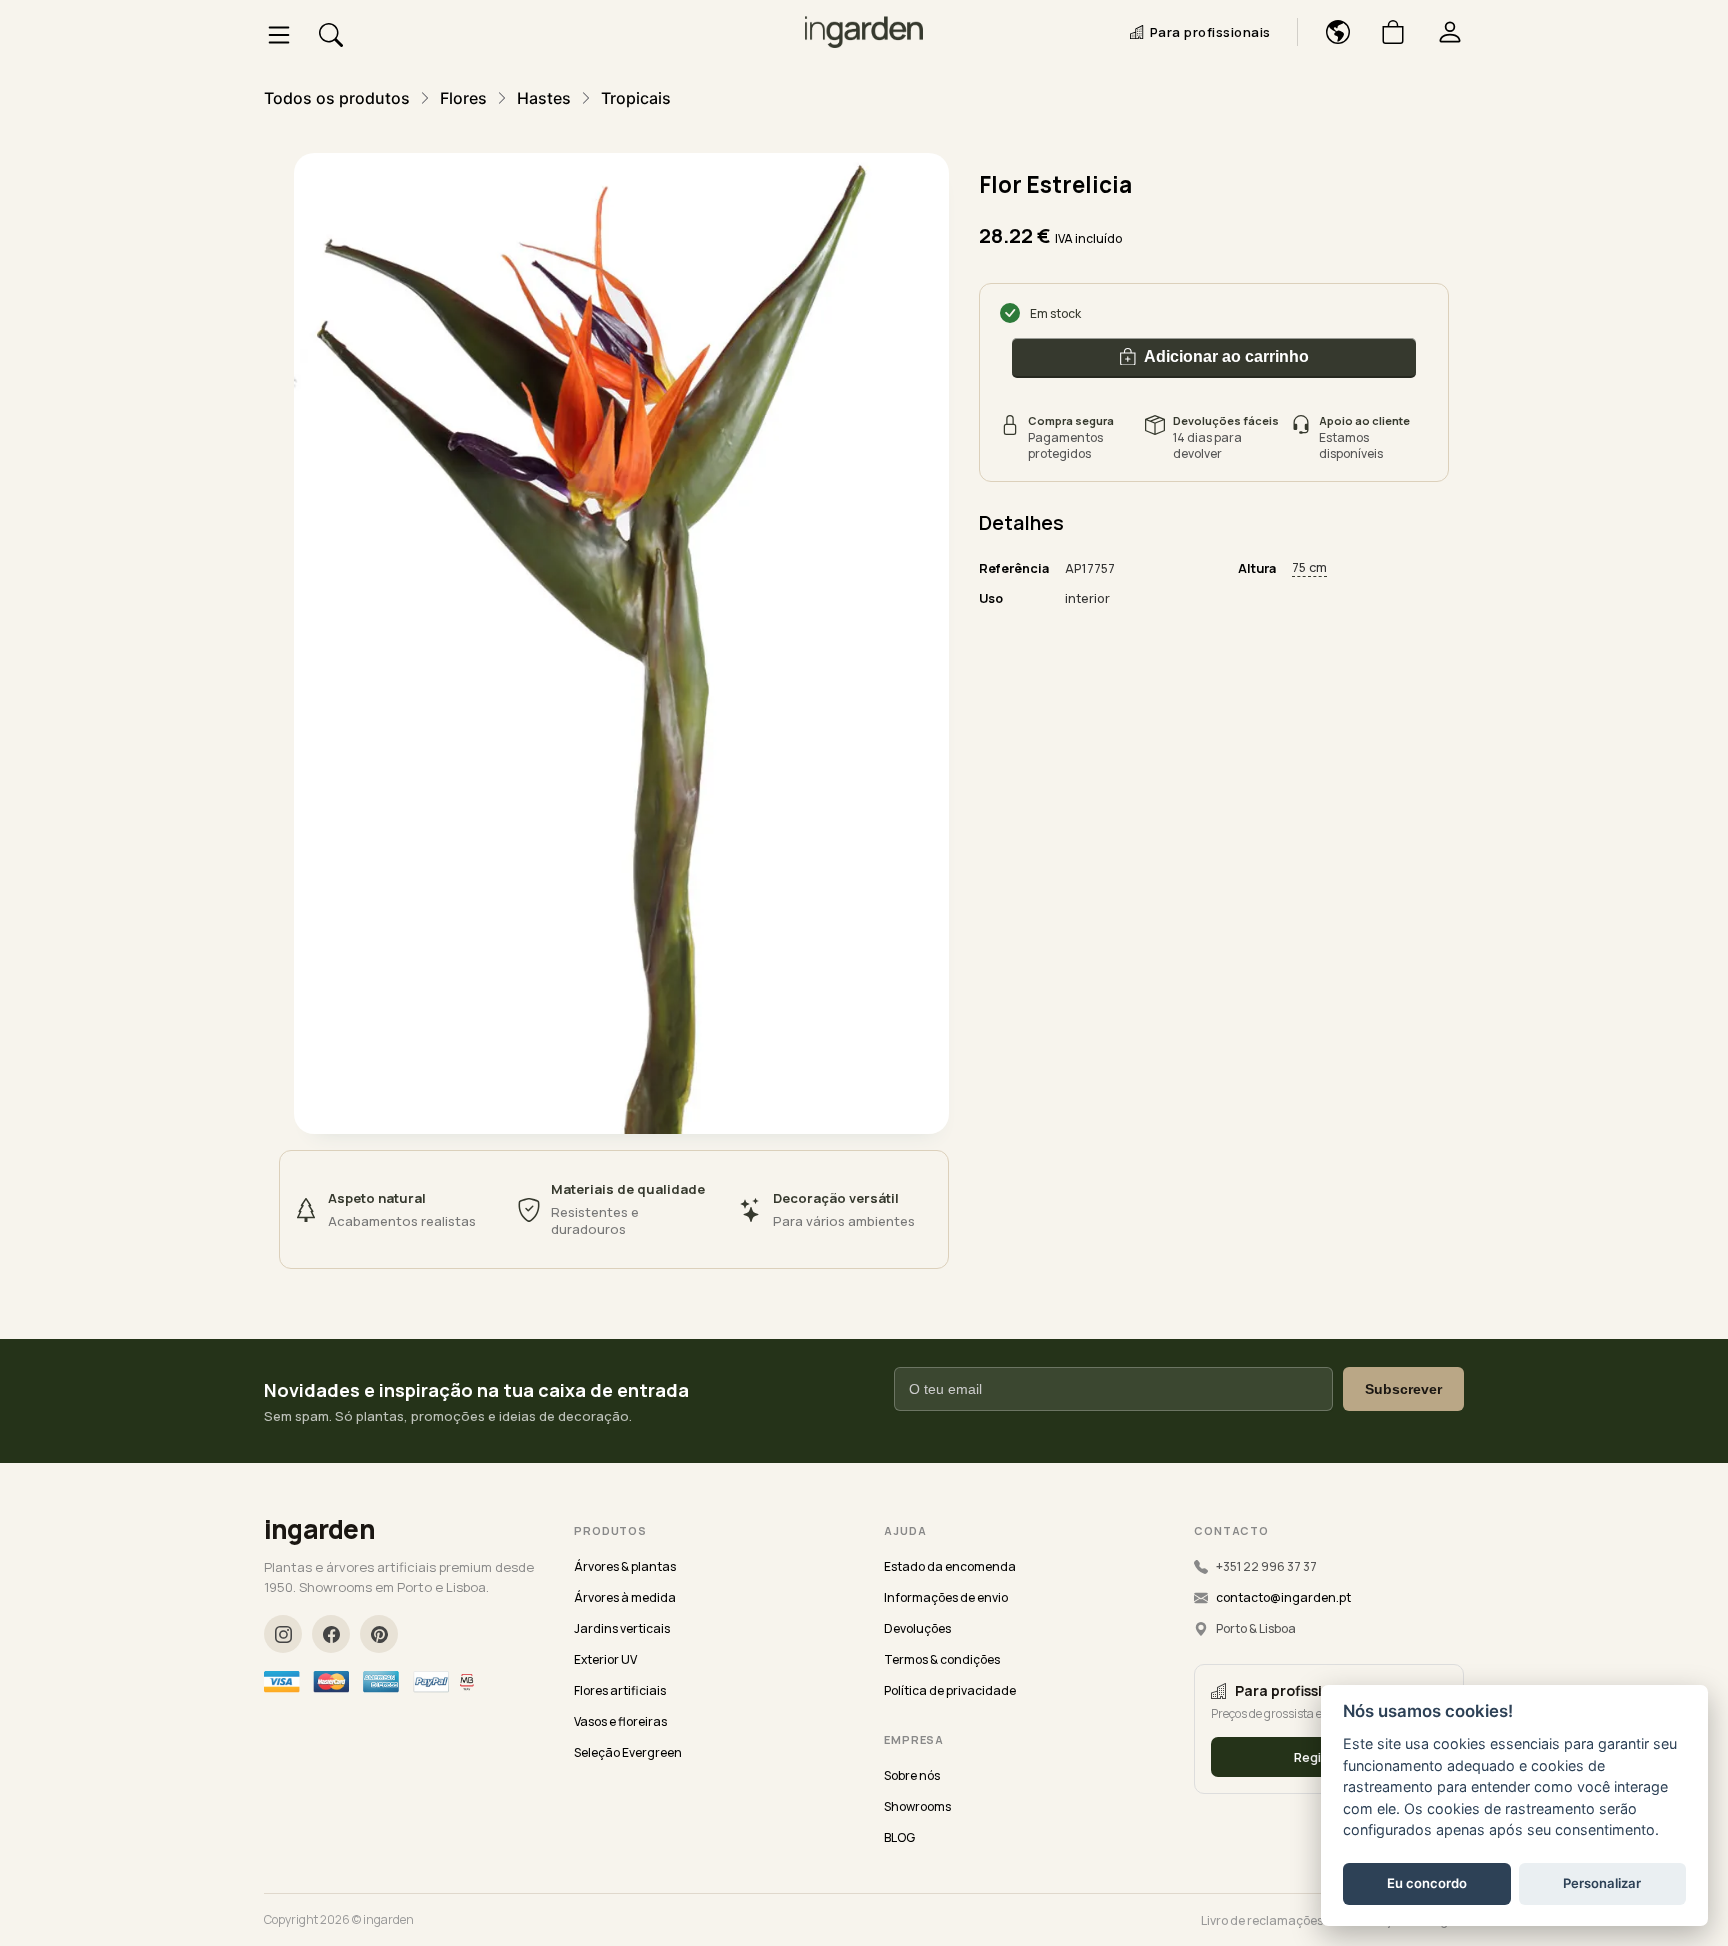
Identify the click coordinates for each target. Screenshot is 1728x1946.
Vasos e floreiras (620, 1721)
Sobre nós (912, 1775)
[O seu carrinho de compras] (1385, 32)
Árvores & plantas (625, 1566)
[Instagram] (283, 1634)
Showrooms (917, 1806)
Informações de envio (946, 1597)
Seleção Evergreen (628, 1752)
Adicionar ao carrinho (1226, 355)
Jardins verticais (622, 1628)
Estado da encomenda (950, 1566)
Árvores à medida (625, 1597)
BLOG (899, 1837)
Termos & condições (942, 1659)
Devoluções (917, 1628)
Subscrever (1403, 1389)
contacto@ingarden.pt (1283, 1597)
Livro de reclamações (1262, 1920)
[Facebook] (331, 1634)
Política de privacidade (950, 1690)
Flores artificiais (620, 1690)
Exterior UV (605, 1659)
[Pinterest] (379, 1634)
